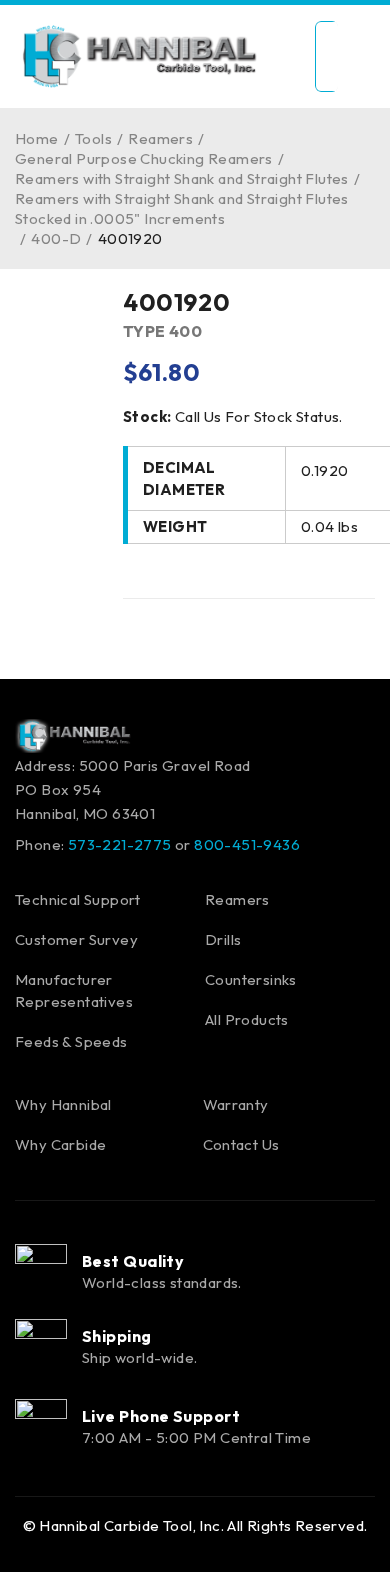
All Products (247, 1019)
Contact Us (241, 1144)
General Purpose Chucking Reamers (144, 158)
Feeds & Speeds (71, 1041)
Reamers (160, 138)
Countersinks (251, 979)
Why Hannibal (63, 1104)
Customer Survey (76, 939)
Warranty (236, 1104)
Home (37, 138)
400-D (56, 238)
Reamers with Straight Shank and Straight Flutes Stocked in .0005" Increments (182, 208)
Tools (93, 138)
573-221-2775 (120, 844)
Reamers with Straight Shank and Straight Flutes (182, 178)
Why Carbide (60, 1144)
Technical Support (78, 899)
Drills (223, 939)
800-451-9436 (247, 844)
